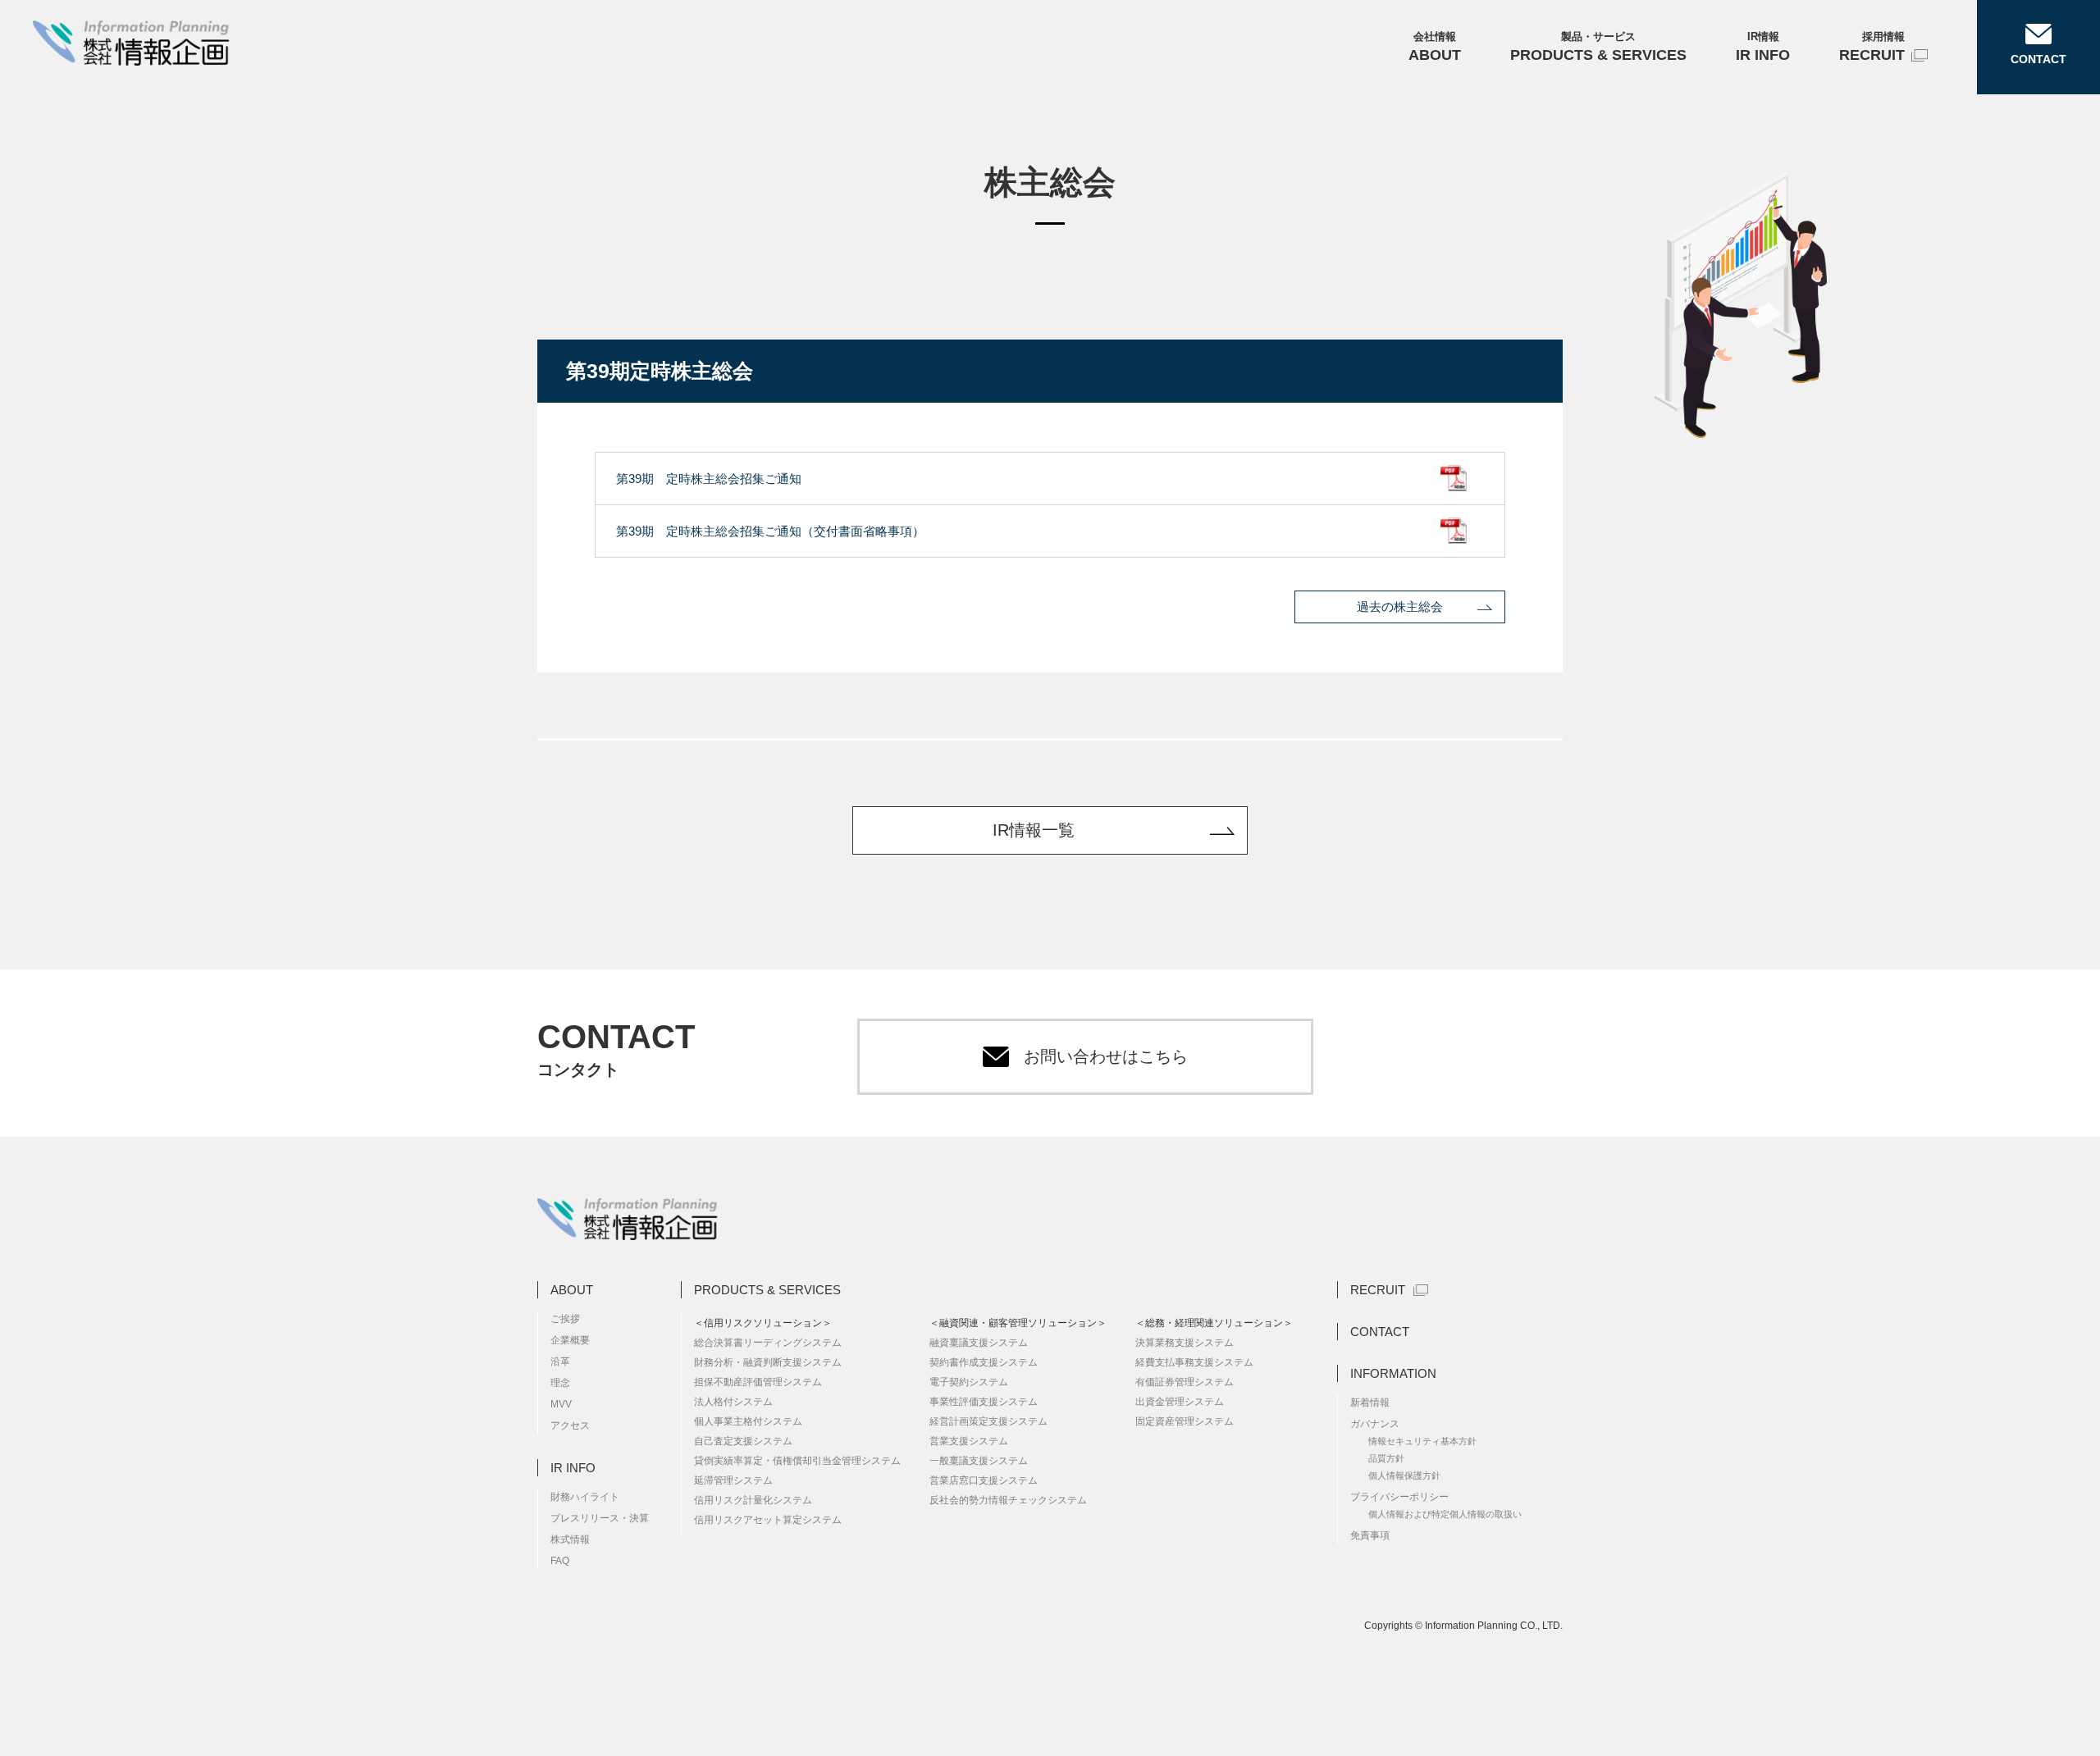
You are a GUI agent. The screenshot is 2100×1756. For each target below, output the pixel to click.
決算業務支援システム (1185, 1343)
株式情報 (570, 1539)
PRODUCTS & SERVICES (767, 1290)
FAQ (560, 1561)
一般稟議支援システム (979, 1461)
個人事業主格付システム (748, 1421)
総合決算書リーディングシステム (768, 1343)
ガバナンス (1375, 1424)
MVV (561, 1404)
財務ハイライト (585, 1497)
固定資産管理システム (1185, 1421)
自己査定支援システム (743, 1441)
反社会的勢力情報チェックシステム (1008, 1500)
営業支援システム (969, 1441)
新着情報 (1370, 1403)
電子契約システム (969, 1382)
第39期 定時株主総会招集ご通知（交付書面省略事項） (770, 531)
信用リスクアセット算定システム (768, 1520)
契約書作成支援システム (984, 1362)
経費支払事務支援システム (1194, 1362)
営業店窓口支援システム (984, 1480)
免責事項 (1370, 1535)
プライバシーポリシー (1399, 1497)
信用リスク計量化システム (753, 1500)
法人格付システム (733, 1402)
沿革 (560, 1361)
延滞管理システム (733, 1480)
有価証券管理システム (1185, 1382)
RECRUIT (1378, 1290)
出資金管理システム (1180, 1402)
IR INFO (573, 1468)
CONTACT (1380, 1332)
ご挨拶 (565, 1319)
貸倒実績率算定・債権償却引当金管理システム (797, 1461)
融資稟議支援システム (979, 1343)
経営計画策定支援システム (988, 1421)
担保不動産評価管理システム (758, 1382)
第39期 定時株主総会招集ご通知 (709, 479)
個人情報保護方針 (1404, 1475)
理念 (560, 1383)
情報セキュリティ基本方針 (1422, 1441)
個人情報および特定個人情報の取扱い (1445, 1514)
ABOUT (572, 1290)
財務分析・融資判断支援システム (768, 1362)
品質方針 (1386, 1458)
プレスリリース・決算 (600, 1518)
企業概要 (570, 1340)
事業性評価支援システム (984, 1402)
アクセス (570, 1425)
